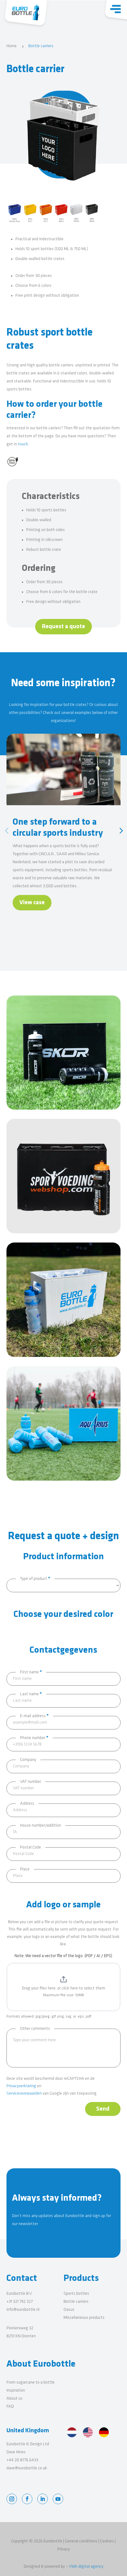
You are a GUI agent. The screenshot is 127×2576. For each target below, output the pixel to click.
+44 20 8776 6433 (22, 2460)
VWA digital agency (86, 2567)
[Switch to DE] (104, 2433)
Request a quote (63, 627)
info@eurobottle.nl (23, 2310)
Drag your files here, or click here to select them (63, 1988)
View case (32, 903)
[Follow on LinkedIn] (43, 2499)
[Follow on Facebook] (27, 2499)
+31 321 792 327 (20, 2302)
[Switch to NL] (72, 2433)
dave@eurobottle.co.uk (27, 2468)
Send (103, 2109)
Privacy (63, 2549)
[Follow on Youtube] (58, 2499)
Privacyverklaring (21, 2086)
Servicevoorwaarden (24, 2094)
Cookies (107, 2541)
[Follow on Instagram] (12, 2499)
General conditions (81, 2541)
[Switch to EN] (88, 2433)
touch (23, 444)
